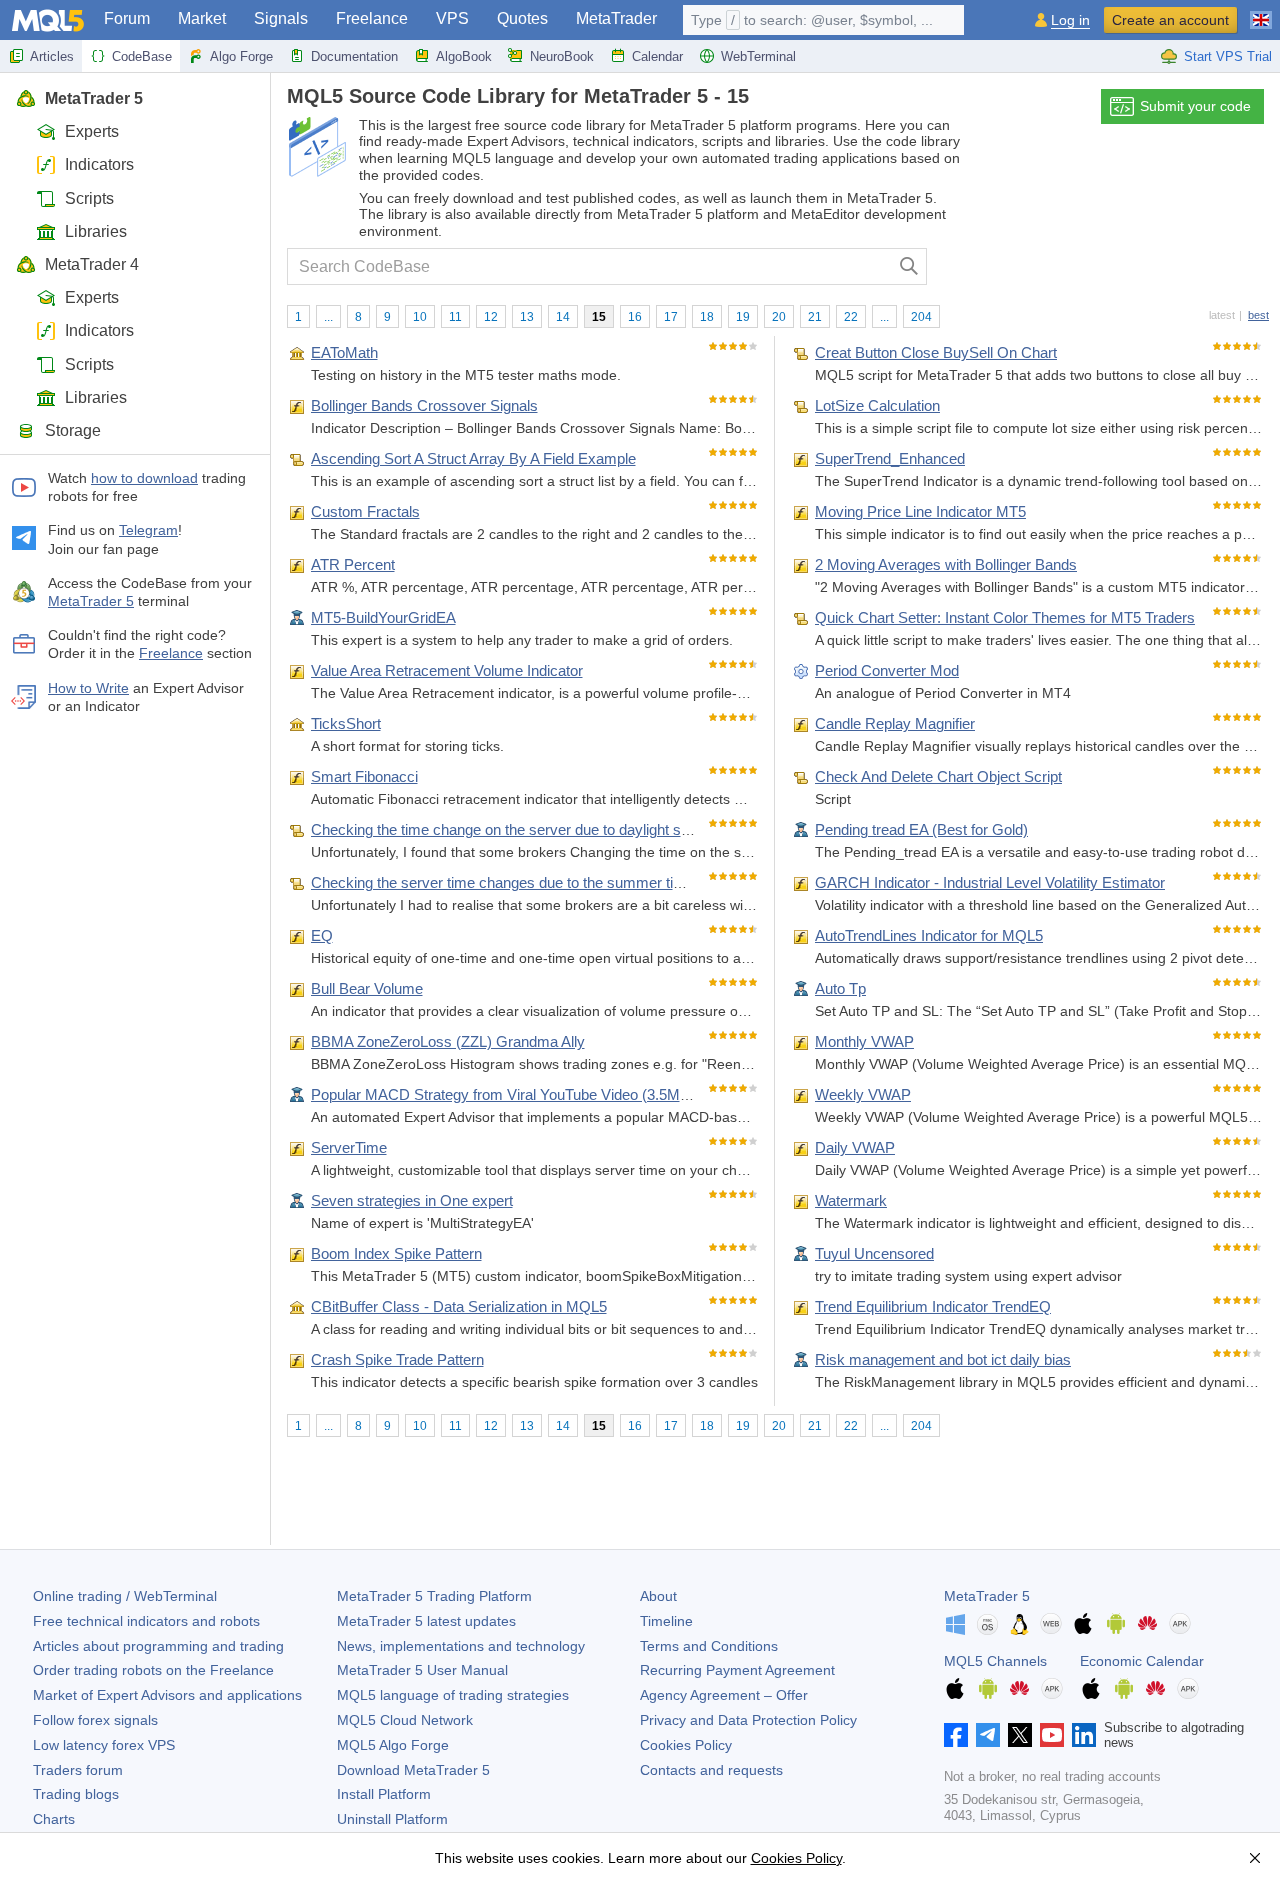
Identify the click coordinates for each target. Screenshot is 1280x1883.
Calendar (657, 56)
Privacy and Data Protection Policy (748, 1720)
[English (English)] (1261, 12)
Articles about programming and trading (158, 1646)
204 (921, 317)
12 (491, 317)
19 (743, 317)
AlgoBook (464, 56)
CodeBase (142, 56)
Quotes (522, 18)
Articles (52, 56)
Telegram (148, 530)
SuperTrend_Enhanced (890, 458)
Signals (281, 18)
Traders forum (78, 1770)
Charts (54, 1819)
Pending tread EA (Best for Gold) (921, 829)
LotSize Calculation (877, 405)
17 (671, 317)
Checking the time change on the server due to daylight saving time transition (561, 829)
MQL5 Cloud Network (405, 1720)
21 (815, 317)
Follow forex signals (95, 1720)
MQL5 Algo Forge (393, 1745)
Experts (92, 131)
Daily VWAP (855, 1147)
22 (851, 317)
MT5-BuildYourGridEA (383, 617)
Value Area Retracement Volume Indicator (447, 670)
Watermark (851, 1200)
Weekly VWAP (863, 1094)
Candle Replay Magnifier (895, 723)
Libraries (96, 231)
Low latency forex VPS (104, 1745)
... (328, 317)
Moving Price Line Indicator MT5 (920, 511)
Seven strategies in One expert (412, 1200)
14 (563, 317)
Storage (73, 430)
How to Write (88, 688)
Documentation (354, 56)
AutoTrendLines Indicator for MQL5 (929, 935)
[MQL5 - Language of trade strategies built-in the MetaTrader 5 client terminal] (48, 20)
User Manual (422, 1670)
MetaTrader (616, 18)
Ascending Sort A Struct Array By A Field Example (473, 458)
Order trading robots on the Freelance (153, 1670)
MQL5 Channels (995, 1661)
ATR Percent (353, 564)
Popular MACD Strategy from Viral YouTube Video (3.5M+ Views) (524, 1094)
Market (202, 18)
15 (599, 317)
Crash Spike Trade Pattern (397, 1359)
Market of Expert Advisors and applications (167, 1695)
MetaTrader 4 (92, 264)
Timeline (666, 1621)
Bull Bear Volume (367, 988)
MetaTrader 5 (94, 98)
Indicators (99, 164)
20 (779, 317)
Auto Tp (840, 988)
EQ (322, 935)
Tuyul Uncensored (874, 1253)
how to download (144, 478)
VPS (452, 18)
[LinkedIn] (1084, 1735)
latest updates (426, 1621)
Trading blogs (76, 1794)
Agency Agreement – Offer (724, 1695)
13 (527, 317)
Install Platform (384, 1794)
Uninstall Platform (392, 1819)
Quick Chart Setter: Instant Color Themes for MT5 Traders (1005, 617)
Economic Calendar (1142, 1661)
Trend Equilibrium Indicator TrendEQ (933, 1306)
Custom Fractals (365, 511)
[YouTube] (1052, 1735)
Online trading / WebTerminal (125, 1596)
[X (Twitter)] (1020, 1735)
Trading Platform (434, 1596)
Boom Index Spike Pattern (396, 1253)
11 (455, 317)
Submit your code (1195, 106)
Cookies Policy (686, 1745)
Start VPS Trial (1228, 56)
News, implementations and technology (461, 1646)
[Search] (909, 266)
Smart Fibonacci (364, 776)
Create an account (1170, 20)
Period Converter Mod (887, 670)
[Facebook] (956, 1735)
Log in (1070, 20)
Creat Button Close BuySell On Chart (936, 352)
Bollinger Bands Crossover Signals (424, 405)
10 (420, 317)
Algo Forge (241, 56)
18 (707, 317)
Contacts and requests (711, 1770)
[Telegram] (988, 1735)
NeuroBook (562, 56)
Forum (127, 18)
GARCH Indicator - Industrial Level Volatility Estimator (990, 882)
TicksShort (346, 723)
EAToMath (344, 352)
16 (635, 317)
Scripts (89, 198)
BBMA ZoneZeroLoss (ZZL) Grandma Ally (448, 1041)
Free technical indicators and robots (146, 1621)
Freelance (372, 18)
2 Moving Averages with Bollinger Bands (946, 564)
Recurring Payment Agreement (737, 1670)
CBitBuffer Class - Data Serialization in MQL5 (459, 1306)
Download (413, 1770)
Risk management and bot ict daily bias (943, 1359)
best (1258, 315)
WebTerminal (758, 56)
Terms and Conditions (709, 1646)
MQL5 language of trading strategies (453, 1695)
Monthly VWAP (864, 1041)
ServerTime (349, 1147)
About (658, 1596)
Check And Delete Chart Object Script (938, 776)
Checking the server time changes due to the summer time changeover (543, 882)
